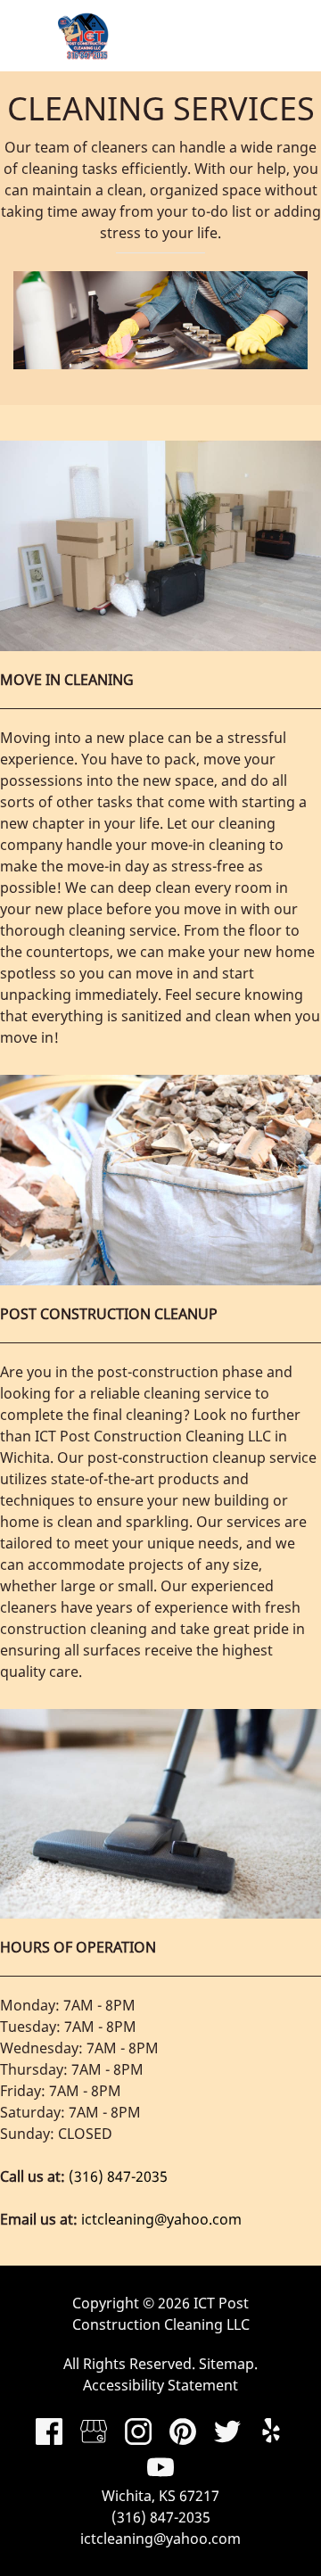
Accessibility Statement (160, 2385)
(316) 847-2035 (118, 2176)
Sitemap (226, 2364)
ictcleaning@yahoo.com (161, 2219)
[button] (281, 36)
